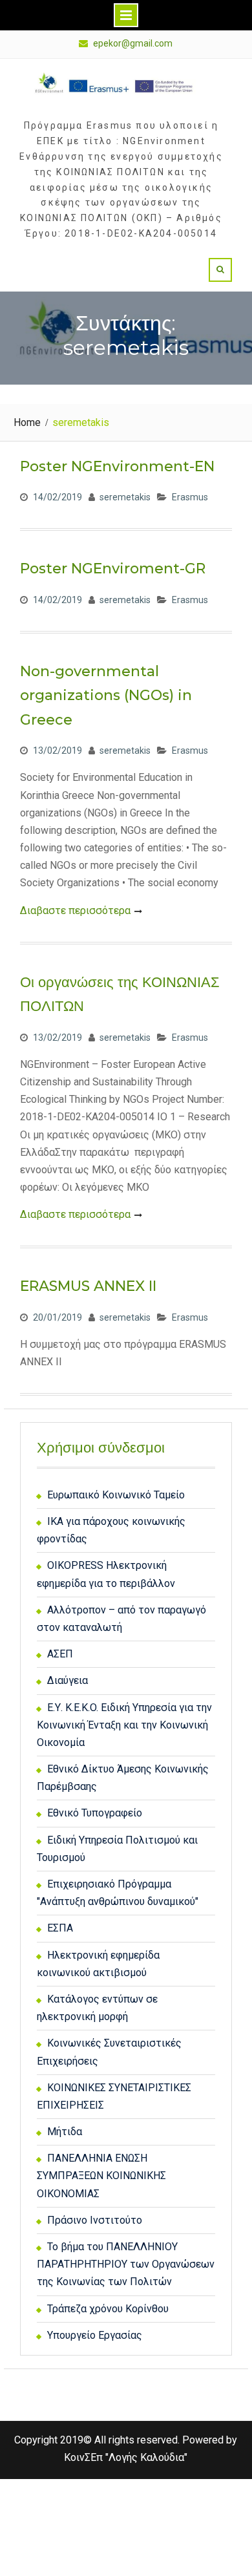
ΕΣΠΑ (60, 1928)
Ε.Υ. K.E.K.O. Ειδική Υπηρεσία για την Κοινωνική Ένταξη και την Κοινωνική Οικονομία (124, 1725)
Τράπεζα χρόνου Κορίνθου (108, 2309)
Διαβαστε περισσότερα (75, 910)
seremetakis (125, 497)
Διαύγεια (68, 1680)
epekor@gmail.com (133, 44)
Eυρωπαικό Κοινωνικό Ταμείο (116, 1495)
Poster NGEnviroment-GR (113, 569)
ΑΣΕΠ (60, 1654)
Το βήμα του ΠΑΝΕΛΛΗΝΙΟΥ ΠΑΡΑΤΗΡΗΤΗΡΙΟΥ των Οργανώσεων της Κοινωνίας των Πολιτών (126, 2264)
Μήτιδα (65, 2132)
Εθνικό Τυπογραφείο (95, 1813)
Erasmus (190, 497)
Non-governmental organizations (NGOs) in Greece (106, 696)
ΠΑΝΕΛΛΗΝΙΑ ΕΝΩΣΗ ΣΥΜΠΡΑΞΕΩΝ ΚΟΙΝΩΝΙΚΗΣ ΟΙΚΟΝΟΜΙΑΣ (101, 2176)
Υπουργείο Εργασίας (95, 2335)
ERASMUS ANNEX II (88, 1286)
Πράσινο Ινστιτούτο (95, 2220)
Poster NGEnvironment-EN (117, 466)
